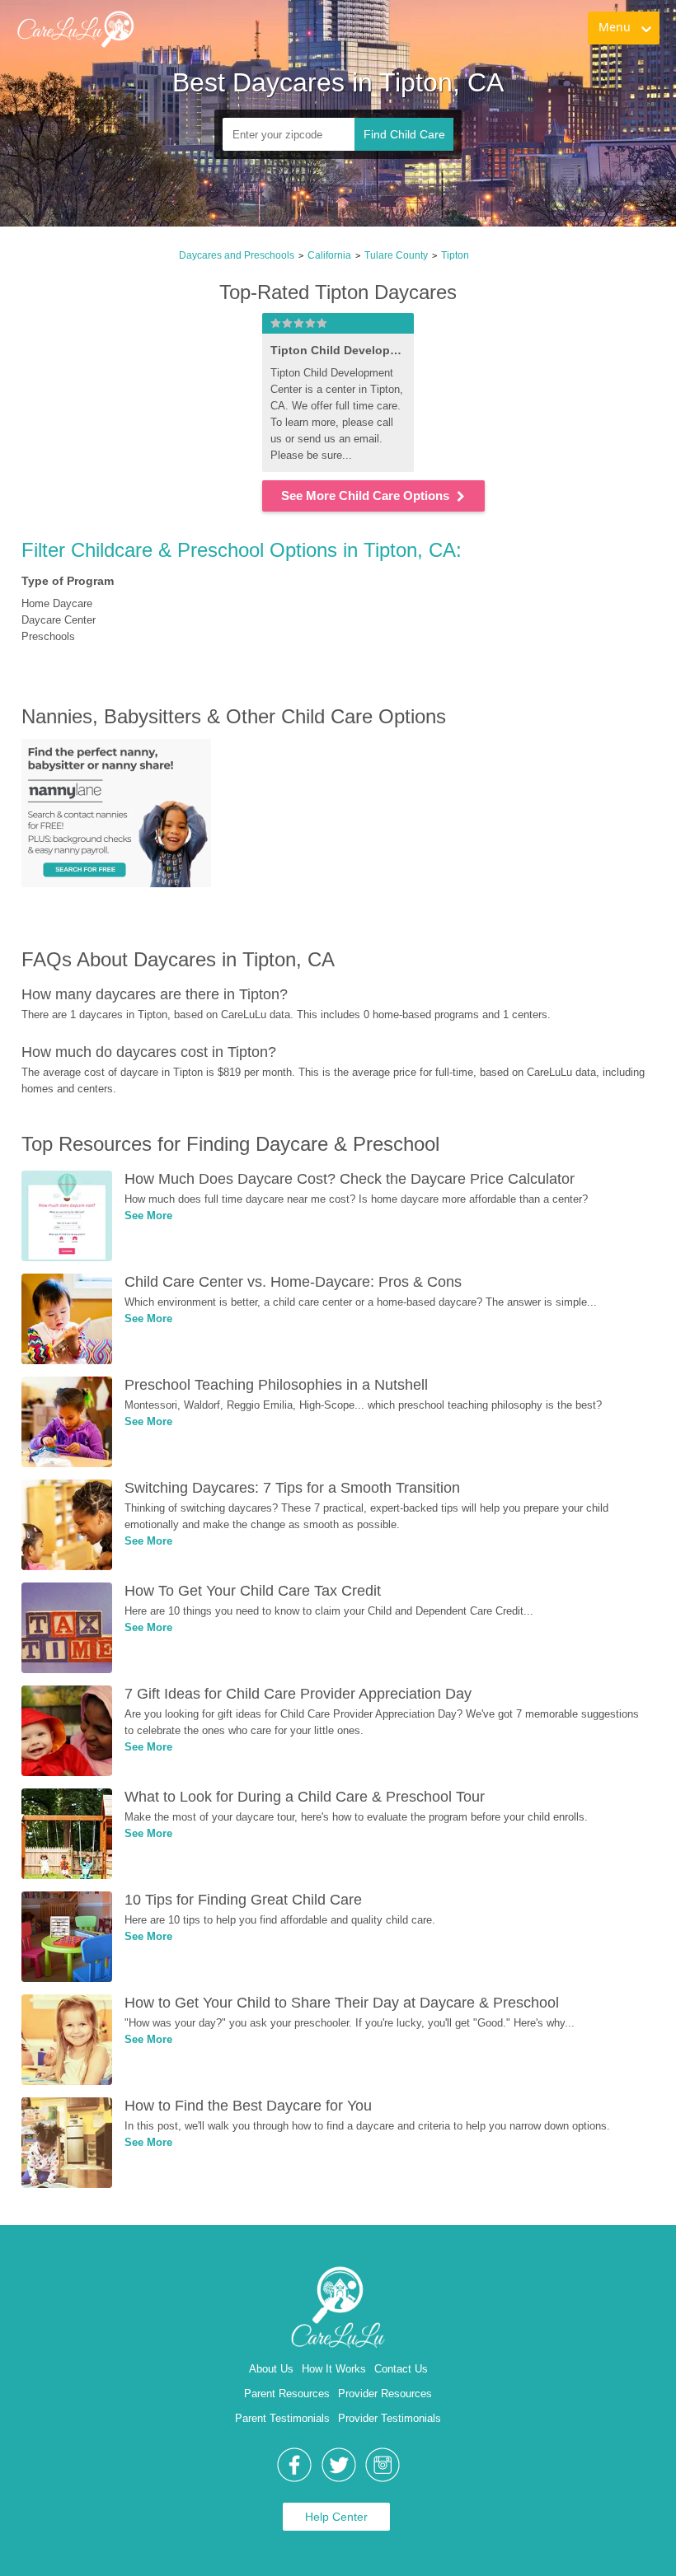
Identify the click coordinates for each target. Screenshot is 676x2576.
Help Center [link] (336, 2517)
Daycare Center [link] (59, 620)
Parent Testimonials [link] (282, 2418)
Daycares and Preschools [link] (237, 255)
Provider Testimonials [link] (390, 2418)
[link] (175, 46)
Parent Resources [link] (287, 2394)
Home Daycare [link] (57, 603)
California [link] (329, 255)
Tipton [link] (455, 255)
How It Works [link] (334, 2369)
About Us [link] (271, 2369)
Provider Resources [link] (385, 2394)
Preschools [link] (48, 636)
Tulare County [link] (396, 255)
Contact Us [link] (401, 2369)
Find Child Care (404, 134)
